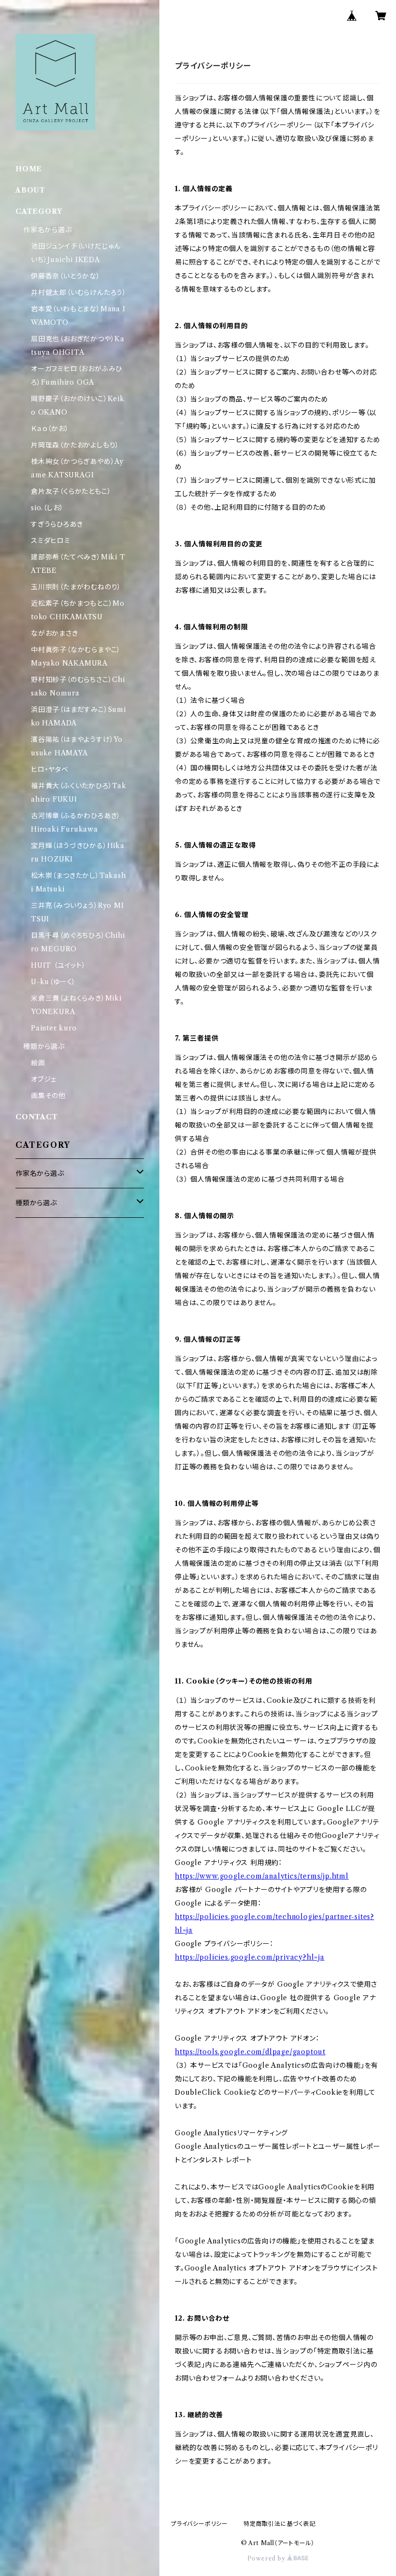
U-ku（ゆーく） (53, 982)
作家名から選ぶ (48, 230)
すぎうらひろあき (57, 524)
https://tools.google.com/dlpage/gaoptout (250, 2052)
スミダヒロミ (51, 541)
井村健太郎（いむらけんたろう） (79, 292)
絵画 (38, 1063)
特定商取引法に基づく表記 (280, 2524)
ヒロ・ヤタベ (50, 769)
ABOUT (30, 190)
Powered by (267, 2558)
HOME (29, 169)
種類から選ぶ (44, 1046)
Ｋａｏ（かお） (50, 429)
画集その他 (48, 1096)
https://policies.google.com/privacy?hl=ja (250, 1957)
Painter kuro (54, 1028)
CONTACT (37, 1117)
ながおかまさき (55, 633)
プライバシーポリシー (199, 2524)
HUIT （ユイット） (58, 965)
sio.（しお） (47, 508)
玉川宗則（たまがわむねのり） (76, 587)
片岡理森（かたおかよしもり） (75, 445)
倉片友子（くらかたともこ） (71, 491)
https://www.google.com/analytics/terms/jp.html (262, 1876)
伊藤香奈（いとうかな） (66, 276)
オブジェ (44, 1079)
